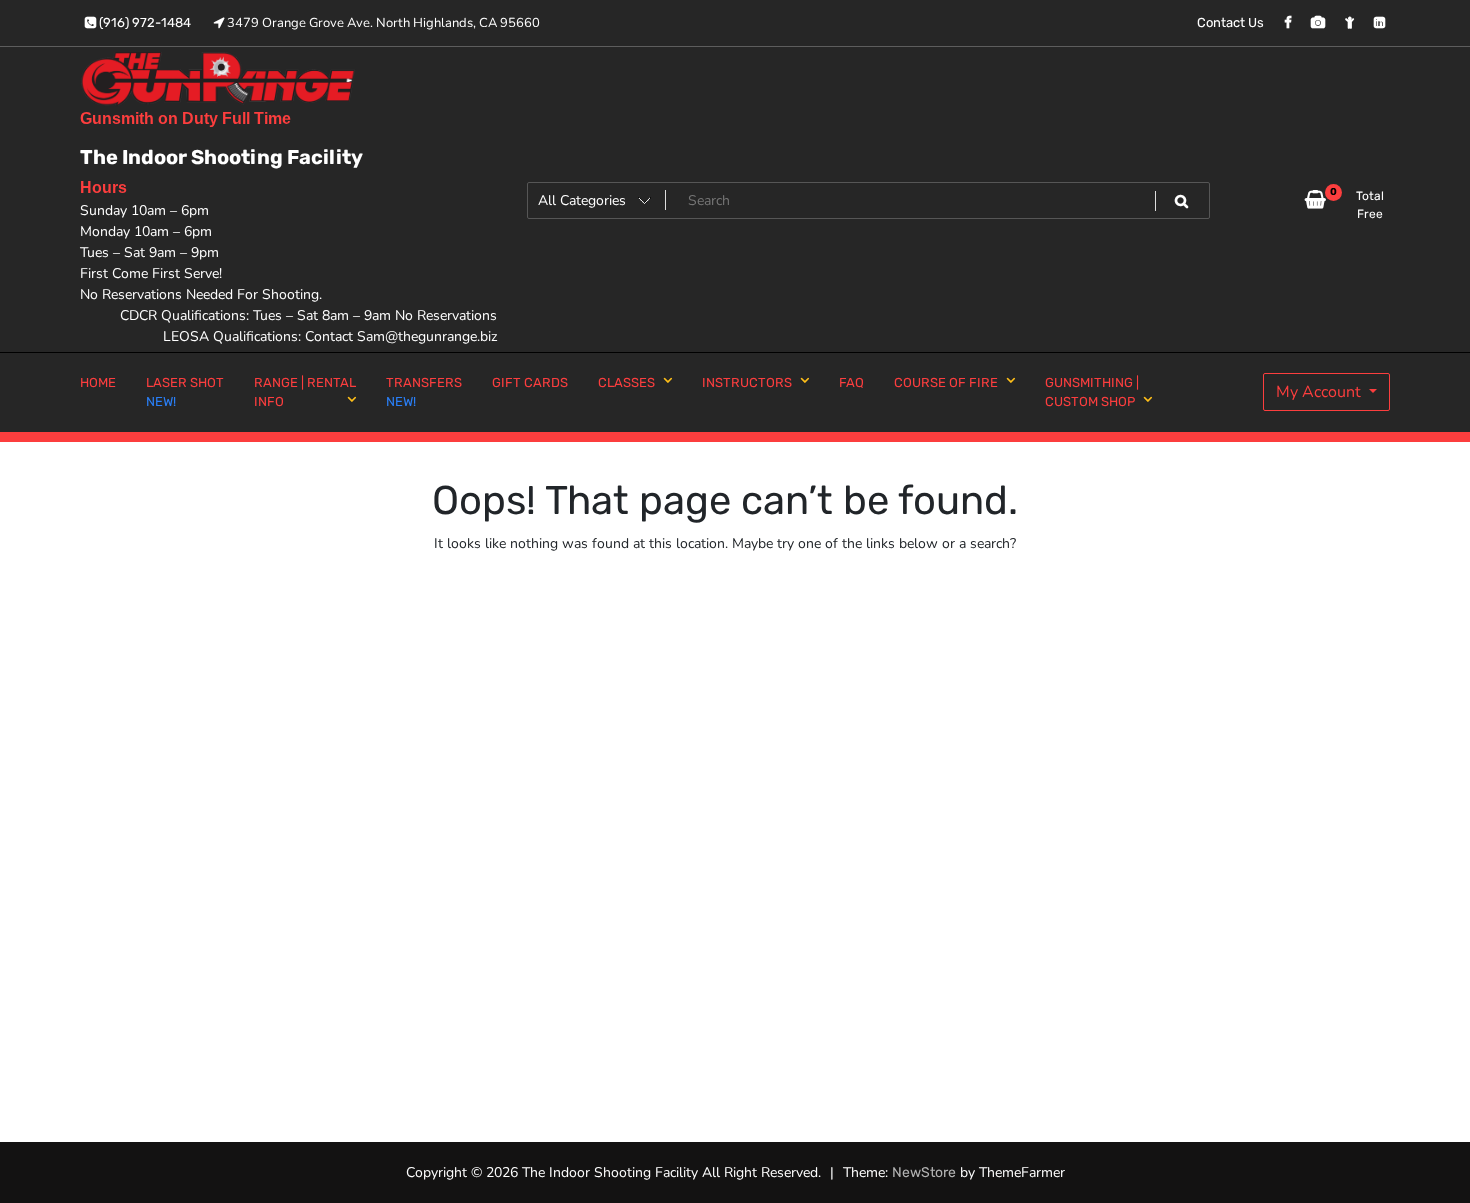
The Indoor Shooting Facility (221, 157)
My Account (1320, 392)
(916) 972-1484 (143, 22)
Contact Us (1230, 22)
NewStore (924, 1172)
